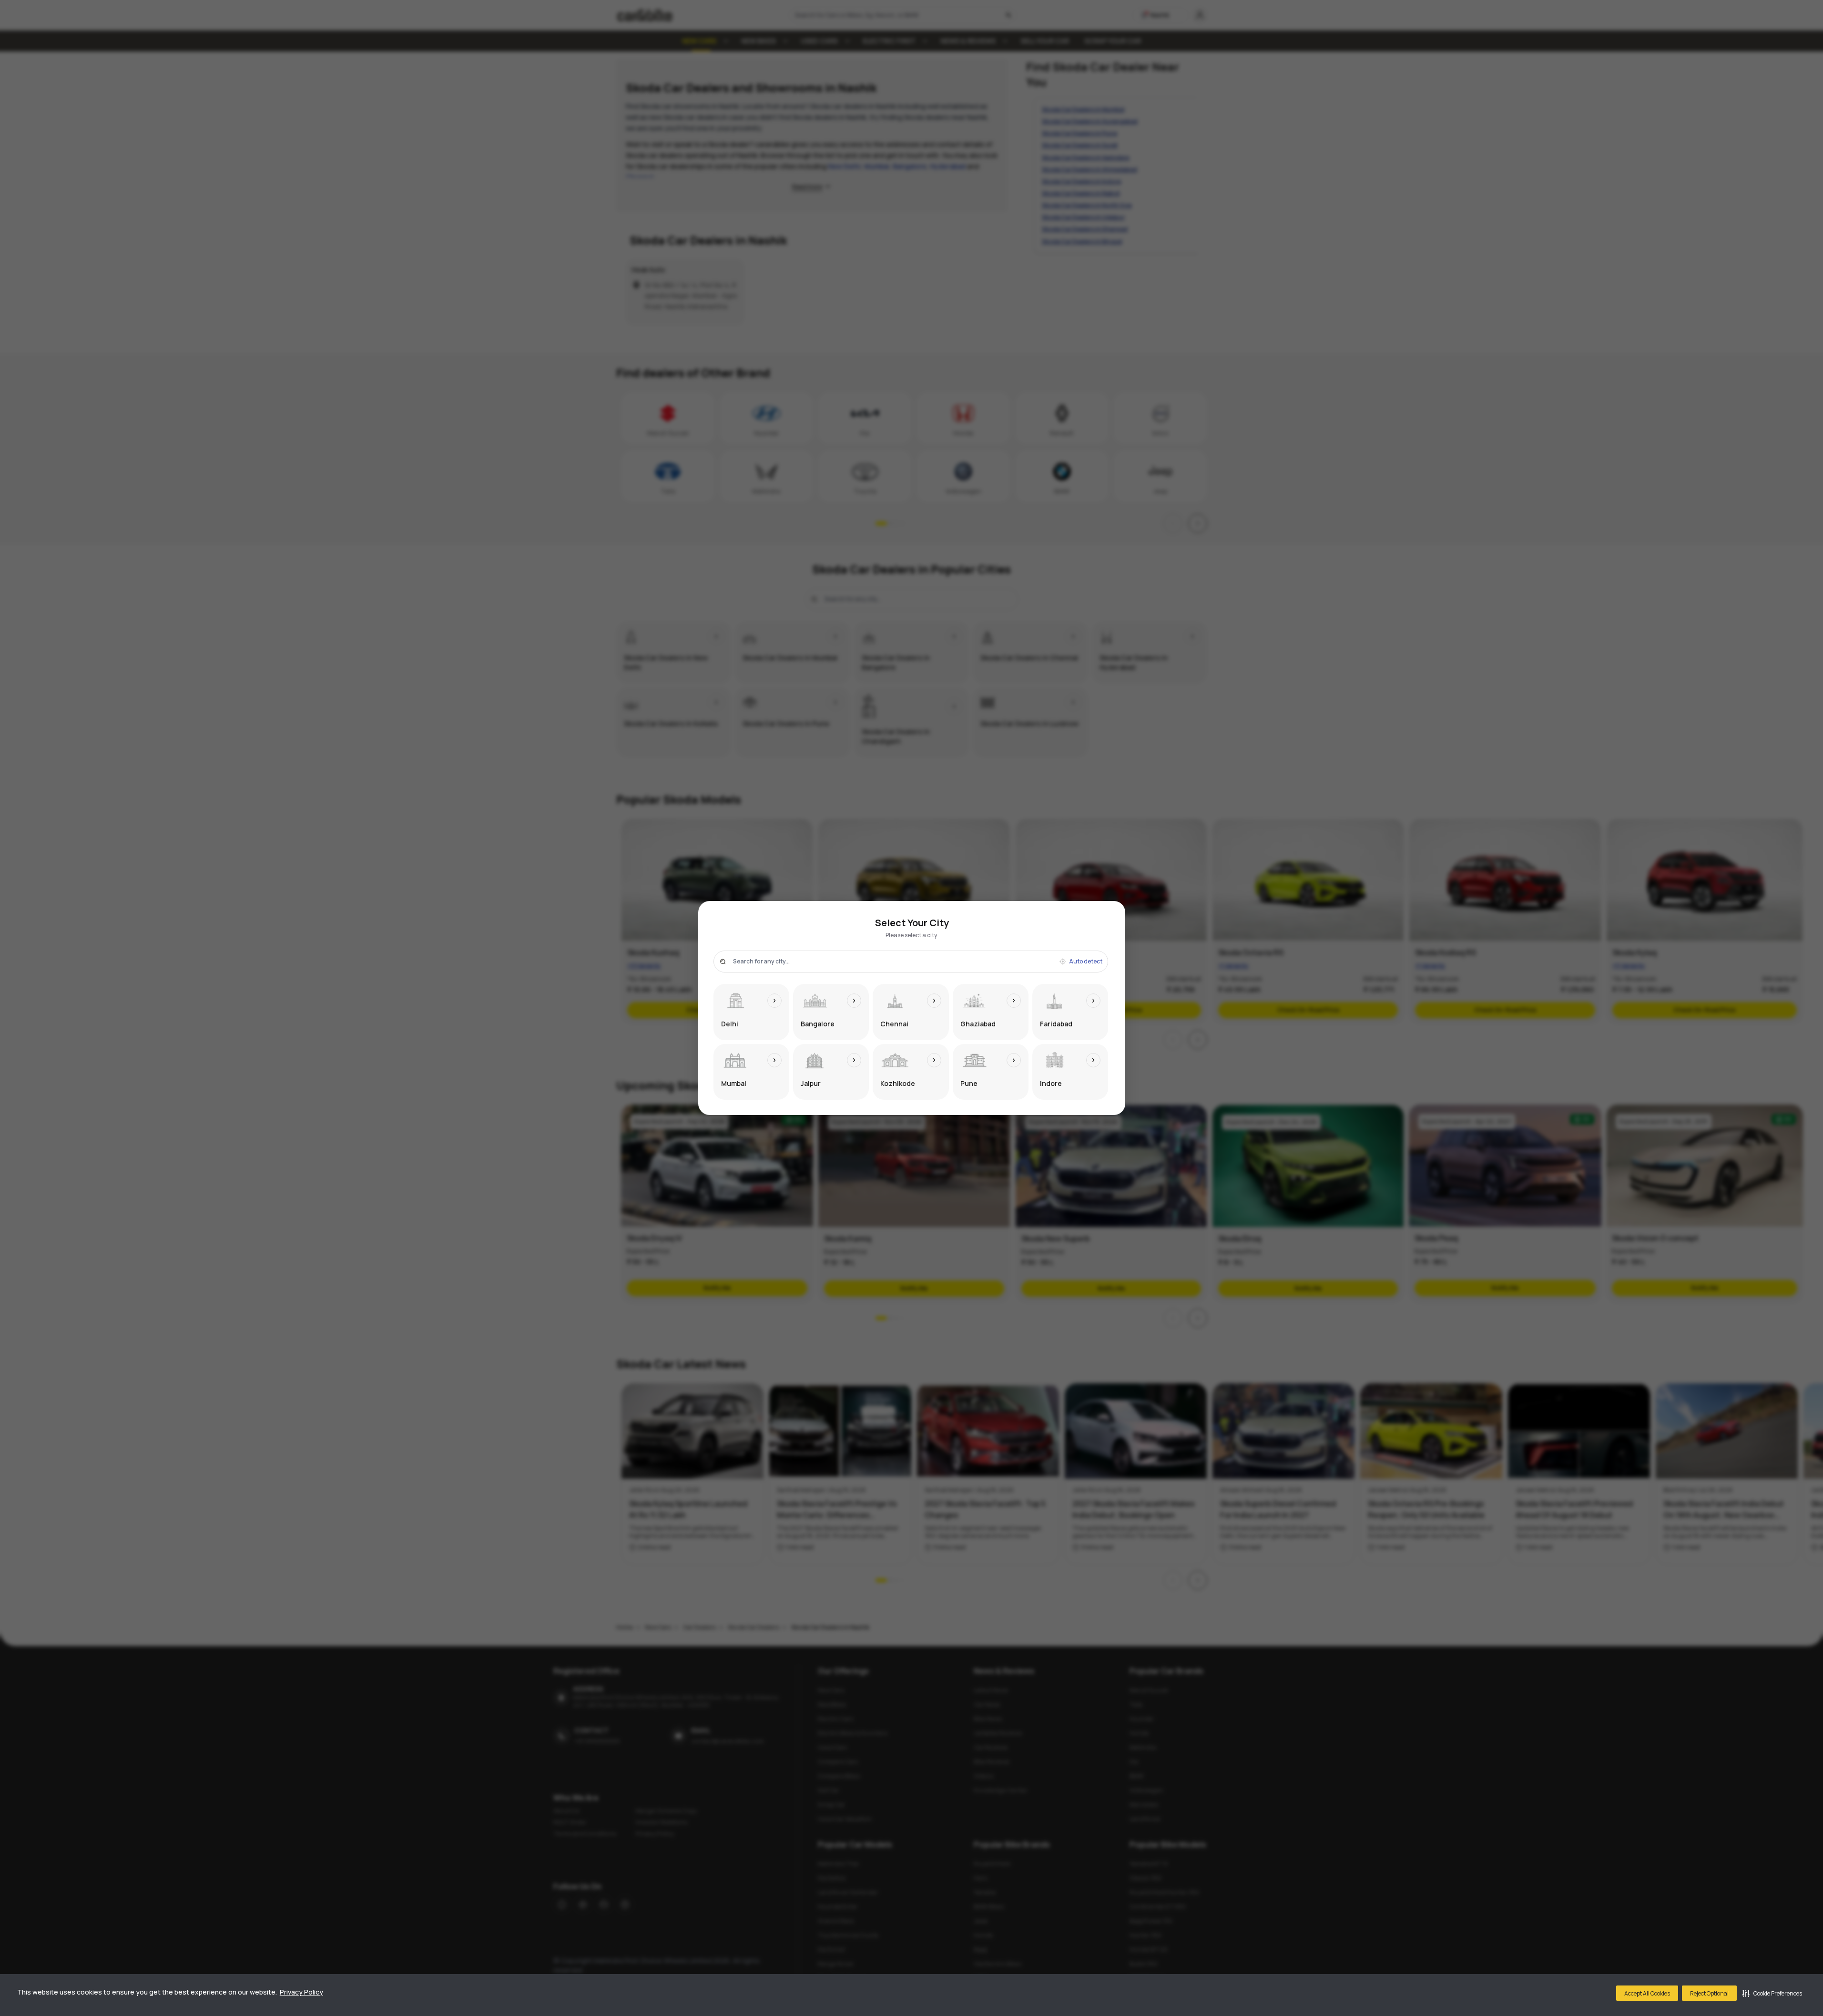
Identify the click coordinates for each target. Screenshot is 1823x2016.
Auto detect (1086, 962)
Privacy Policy (301, 1992)
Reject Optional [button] (1709, 1993)
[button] (1772, 1993)
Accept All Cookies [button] (1647, 1993)
